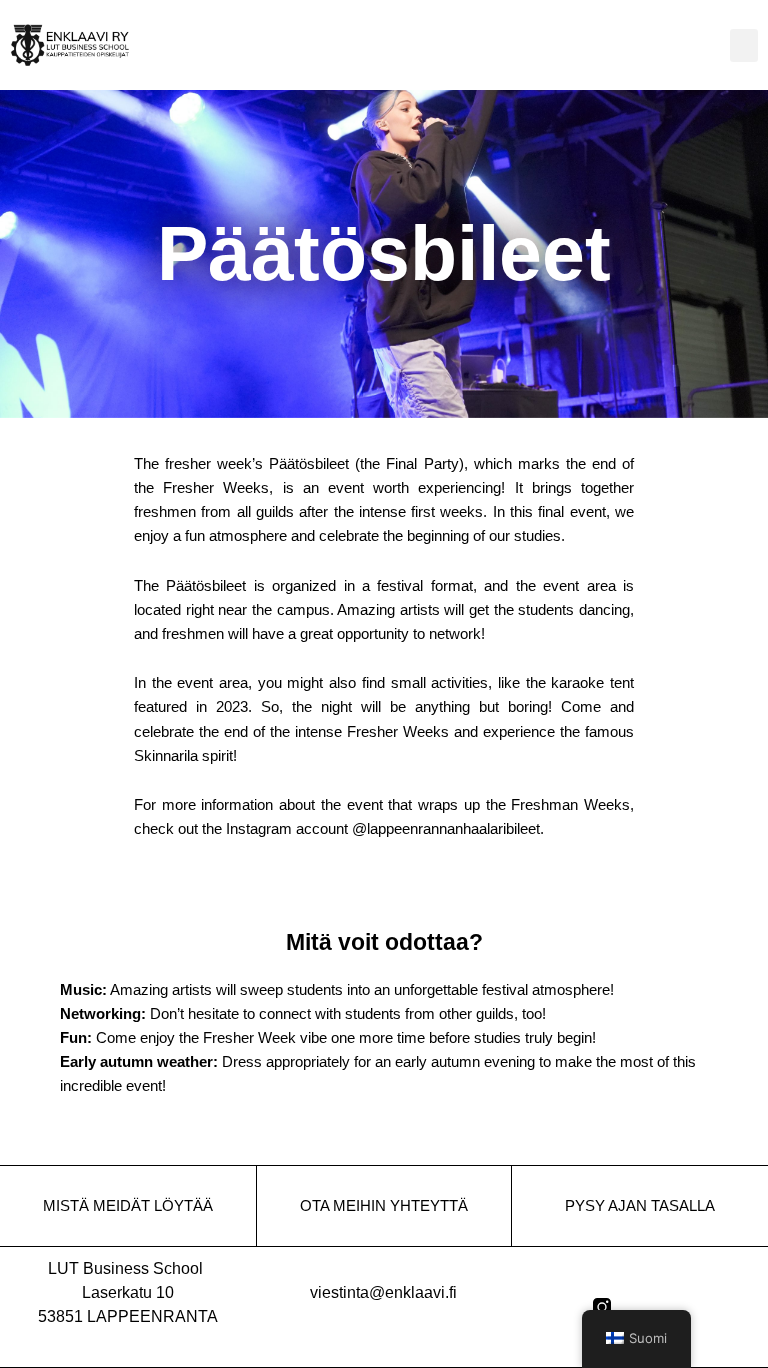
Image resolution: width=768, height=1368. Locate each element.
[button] (744, 45)
